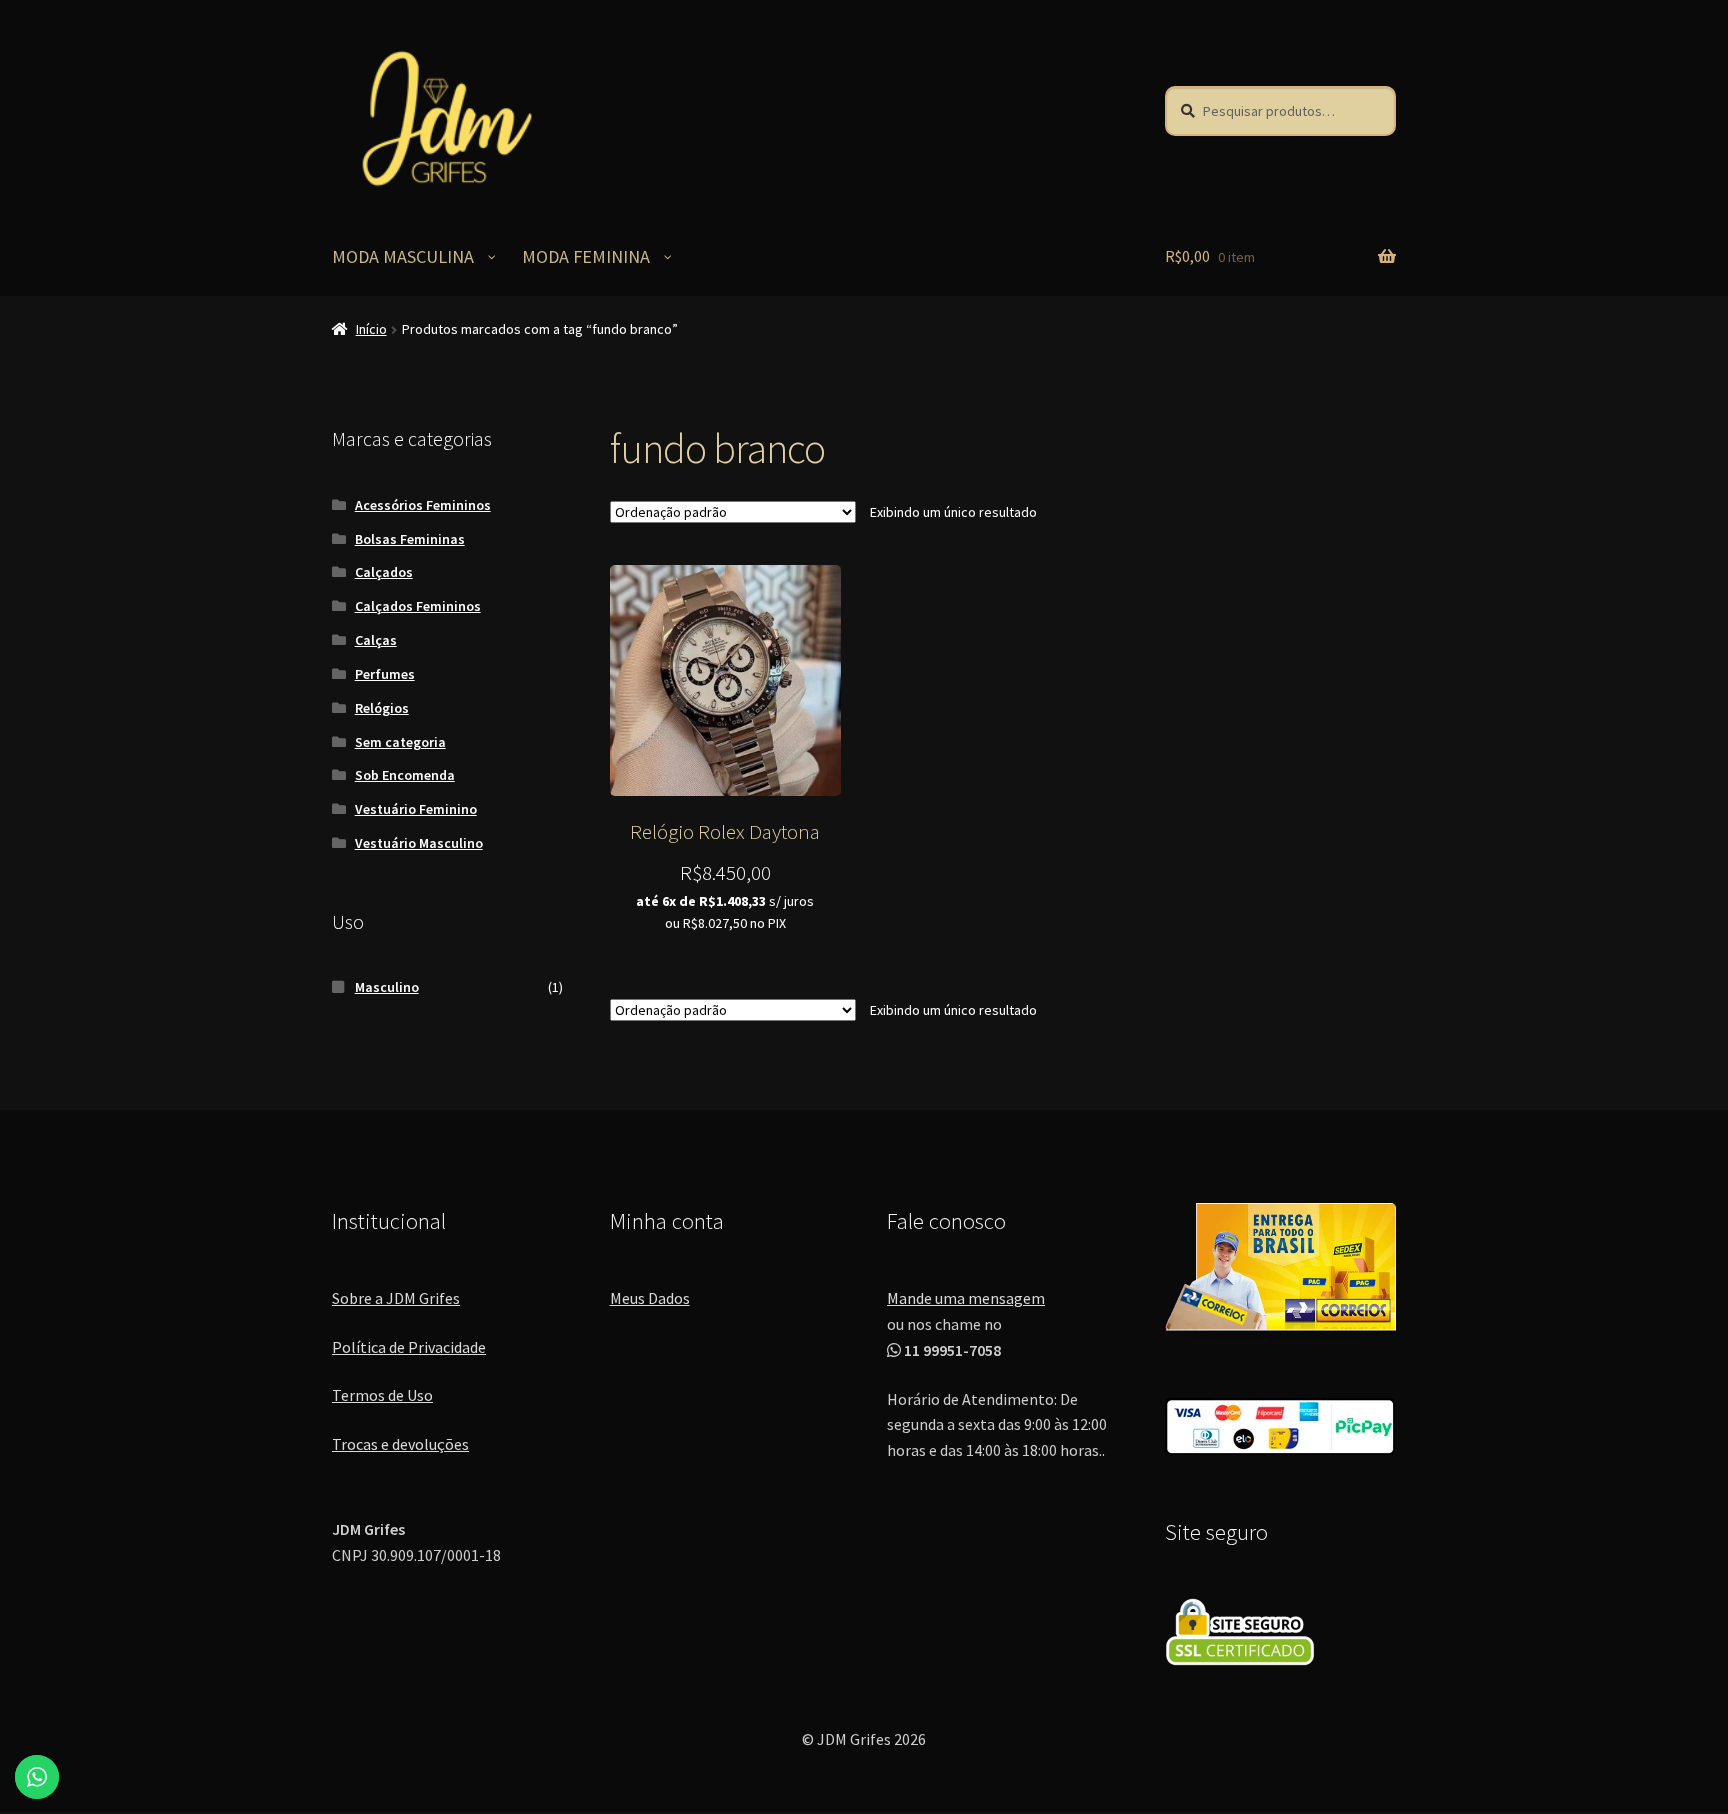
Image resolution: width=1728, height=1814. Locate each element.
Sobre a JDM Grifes (396, 1298)
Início (371, 329)
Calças (376, 640)
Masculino (387, 987)
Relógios (382, 708)
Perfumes (385, 674)
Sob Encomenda (405, 775)
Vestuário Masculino (419, 843)
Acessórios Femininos (423, 505)
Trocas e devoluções (400, 1444)
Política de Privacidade (409, 1347)
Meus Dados (650, 1298)
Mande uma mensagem (966, 1298)
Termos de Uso (382, 1395)
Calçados (384, 572)
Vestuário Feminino (416, 809)
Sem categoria (400, 742)
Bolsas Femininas (410, 539)
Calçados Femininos (418, 606)
